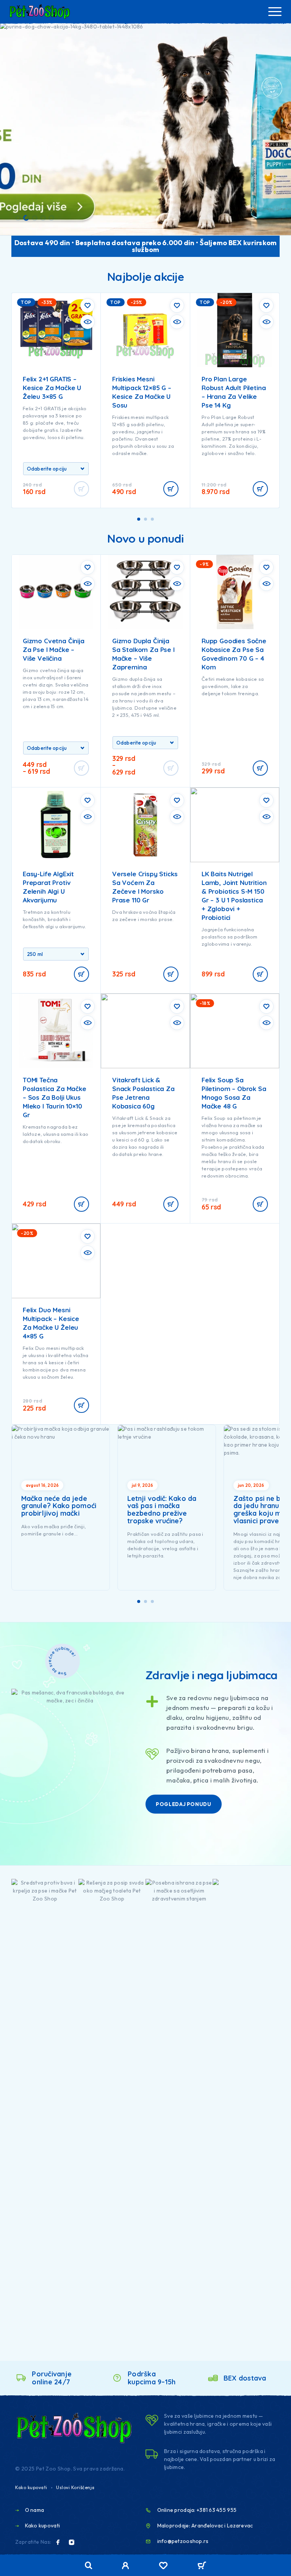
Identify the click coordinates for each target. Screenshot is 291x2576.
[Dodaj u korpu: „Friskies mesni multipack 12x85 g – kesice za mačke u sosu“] (171, 489)
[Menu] (275, 11)
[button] (18, 218)
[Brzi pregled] (88, 322)
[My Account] (126, 2567)
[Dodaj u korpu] (81, 974)
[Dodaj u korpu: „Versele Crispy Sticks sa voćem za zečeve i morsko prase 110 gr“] (171, 974)
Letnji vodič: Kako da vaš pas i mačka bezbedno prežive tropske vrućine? (162, 1510)
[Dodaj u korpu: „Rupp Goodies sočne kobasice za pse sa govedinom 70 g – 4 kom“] (260, 768)
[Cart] (202, 2566)
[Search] (89, 2566)
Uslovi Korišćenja (75, 2487)
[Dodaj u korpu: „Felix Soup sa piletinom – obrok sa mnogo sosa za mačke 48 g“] (260, 1204)
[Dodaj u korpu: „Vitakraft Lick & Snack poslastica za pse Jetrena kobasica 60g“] (171, 1204)
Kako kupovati (31, 2487)
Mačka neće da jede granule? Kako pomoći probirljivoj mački (59, 1506)
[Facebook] (58, 2542)
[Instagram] (72, 2542)
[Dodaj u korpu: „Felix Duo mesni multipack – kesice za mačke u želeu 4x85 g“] (81, 1405)
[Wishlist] (163, 2567)
